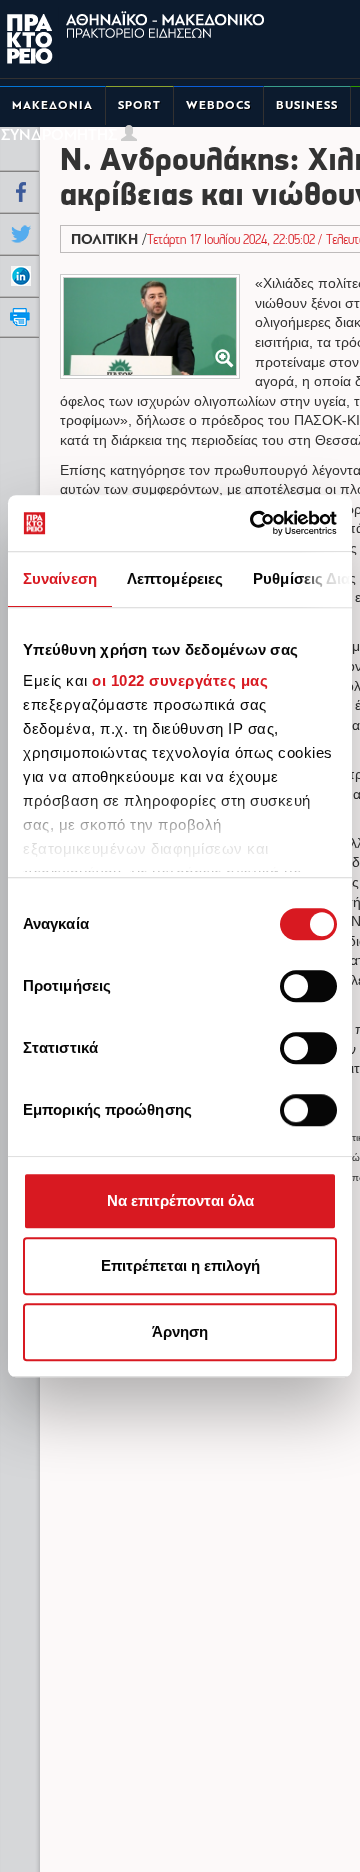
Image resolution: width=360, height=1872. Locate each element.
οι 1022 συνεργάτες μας (180, 680)
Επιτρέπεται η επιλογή (180, 1265)
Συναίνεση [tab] (60, 578)
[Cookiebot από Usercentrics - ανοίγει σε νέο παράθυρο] (254, 523)
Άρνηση (180, 1331)
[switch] (308, 986)
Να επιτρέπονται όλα (180, 1200)
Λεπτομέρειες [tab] (175, 578)
